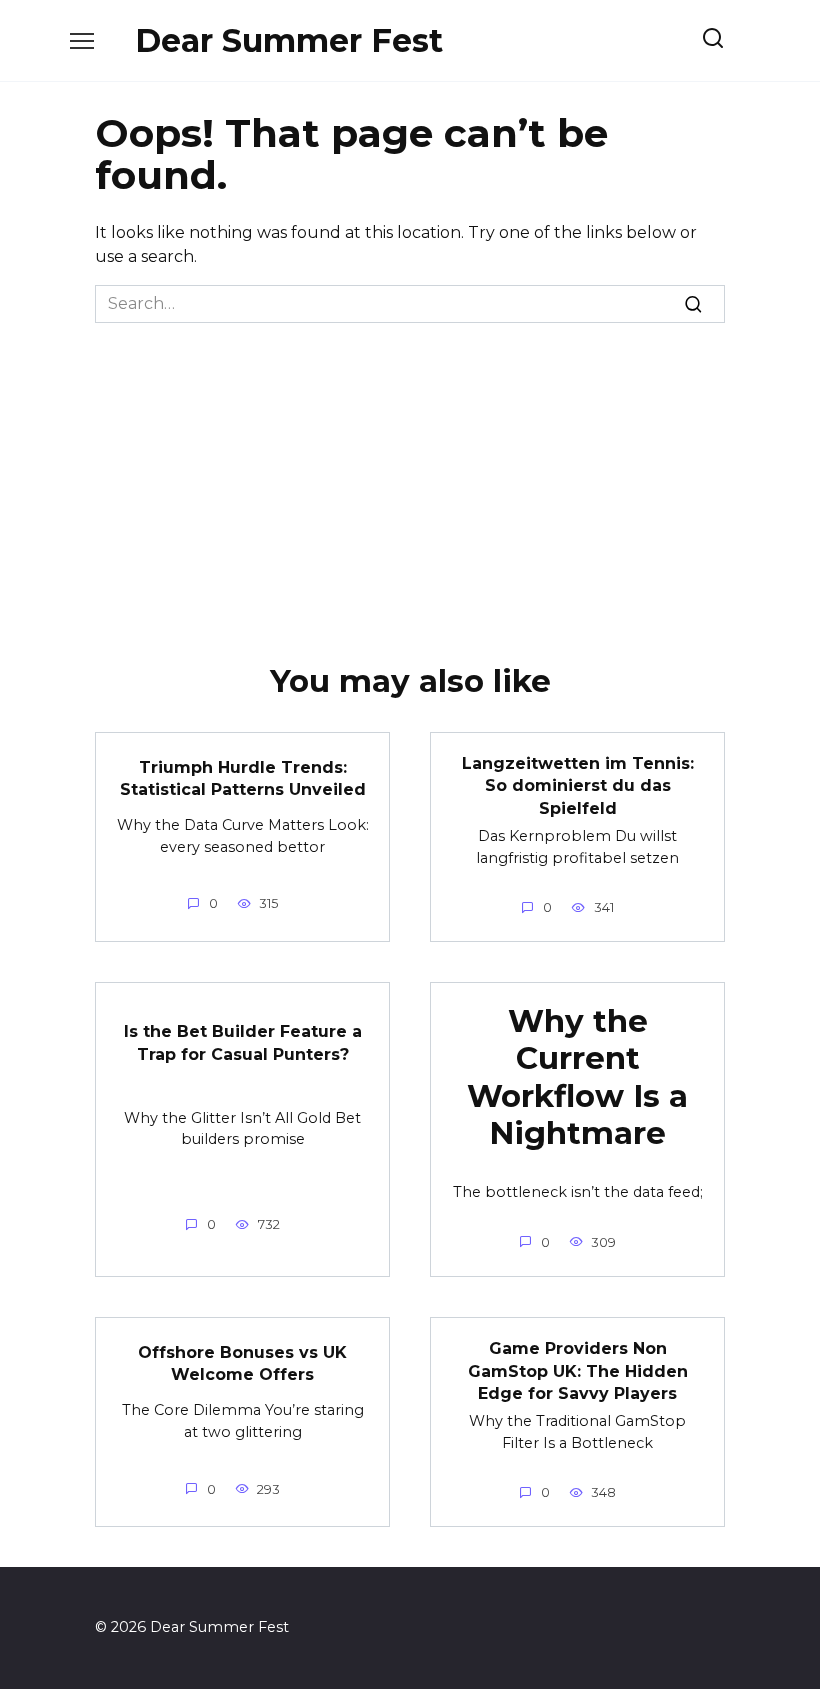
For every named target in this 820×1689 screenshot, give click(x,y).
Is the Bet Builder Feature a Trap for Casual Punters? (243, 1042)
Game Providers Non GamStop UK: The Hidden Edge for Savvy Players (578, 1371)
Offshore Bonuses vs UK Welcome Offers (242, 1362)
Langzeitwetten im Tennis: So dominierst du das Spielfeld (578, 786)
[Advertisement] (410, 473)
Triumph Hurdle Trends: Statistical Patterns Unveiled (243, 777)
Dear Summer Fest (289, 40)
